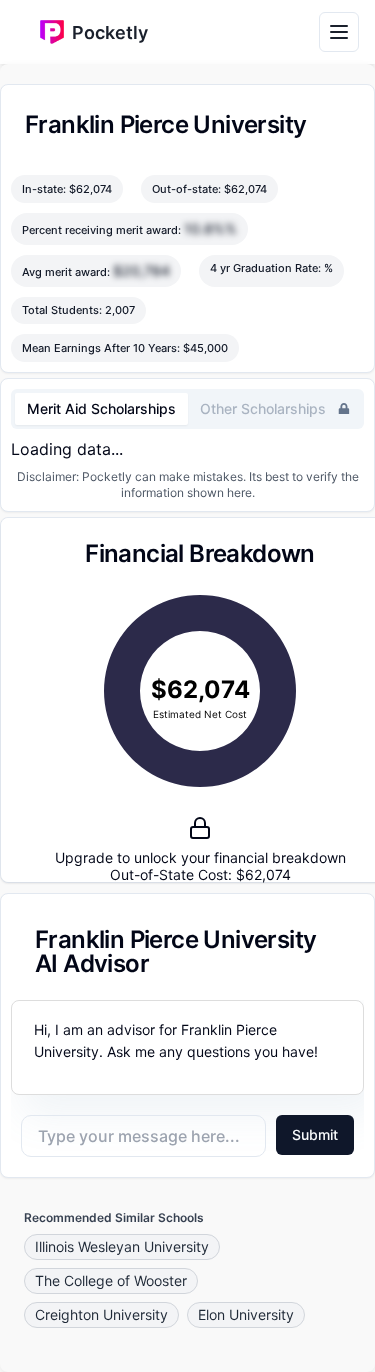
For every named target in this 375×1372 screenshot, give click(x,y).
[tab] (101, 409)
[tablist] (187, 409)
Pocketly (110, 32)
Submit (315, 1134)
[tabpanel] (187, 449)
